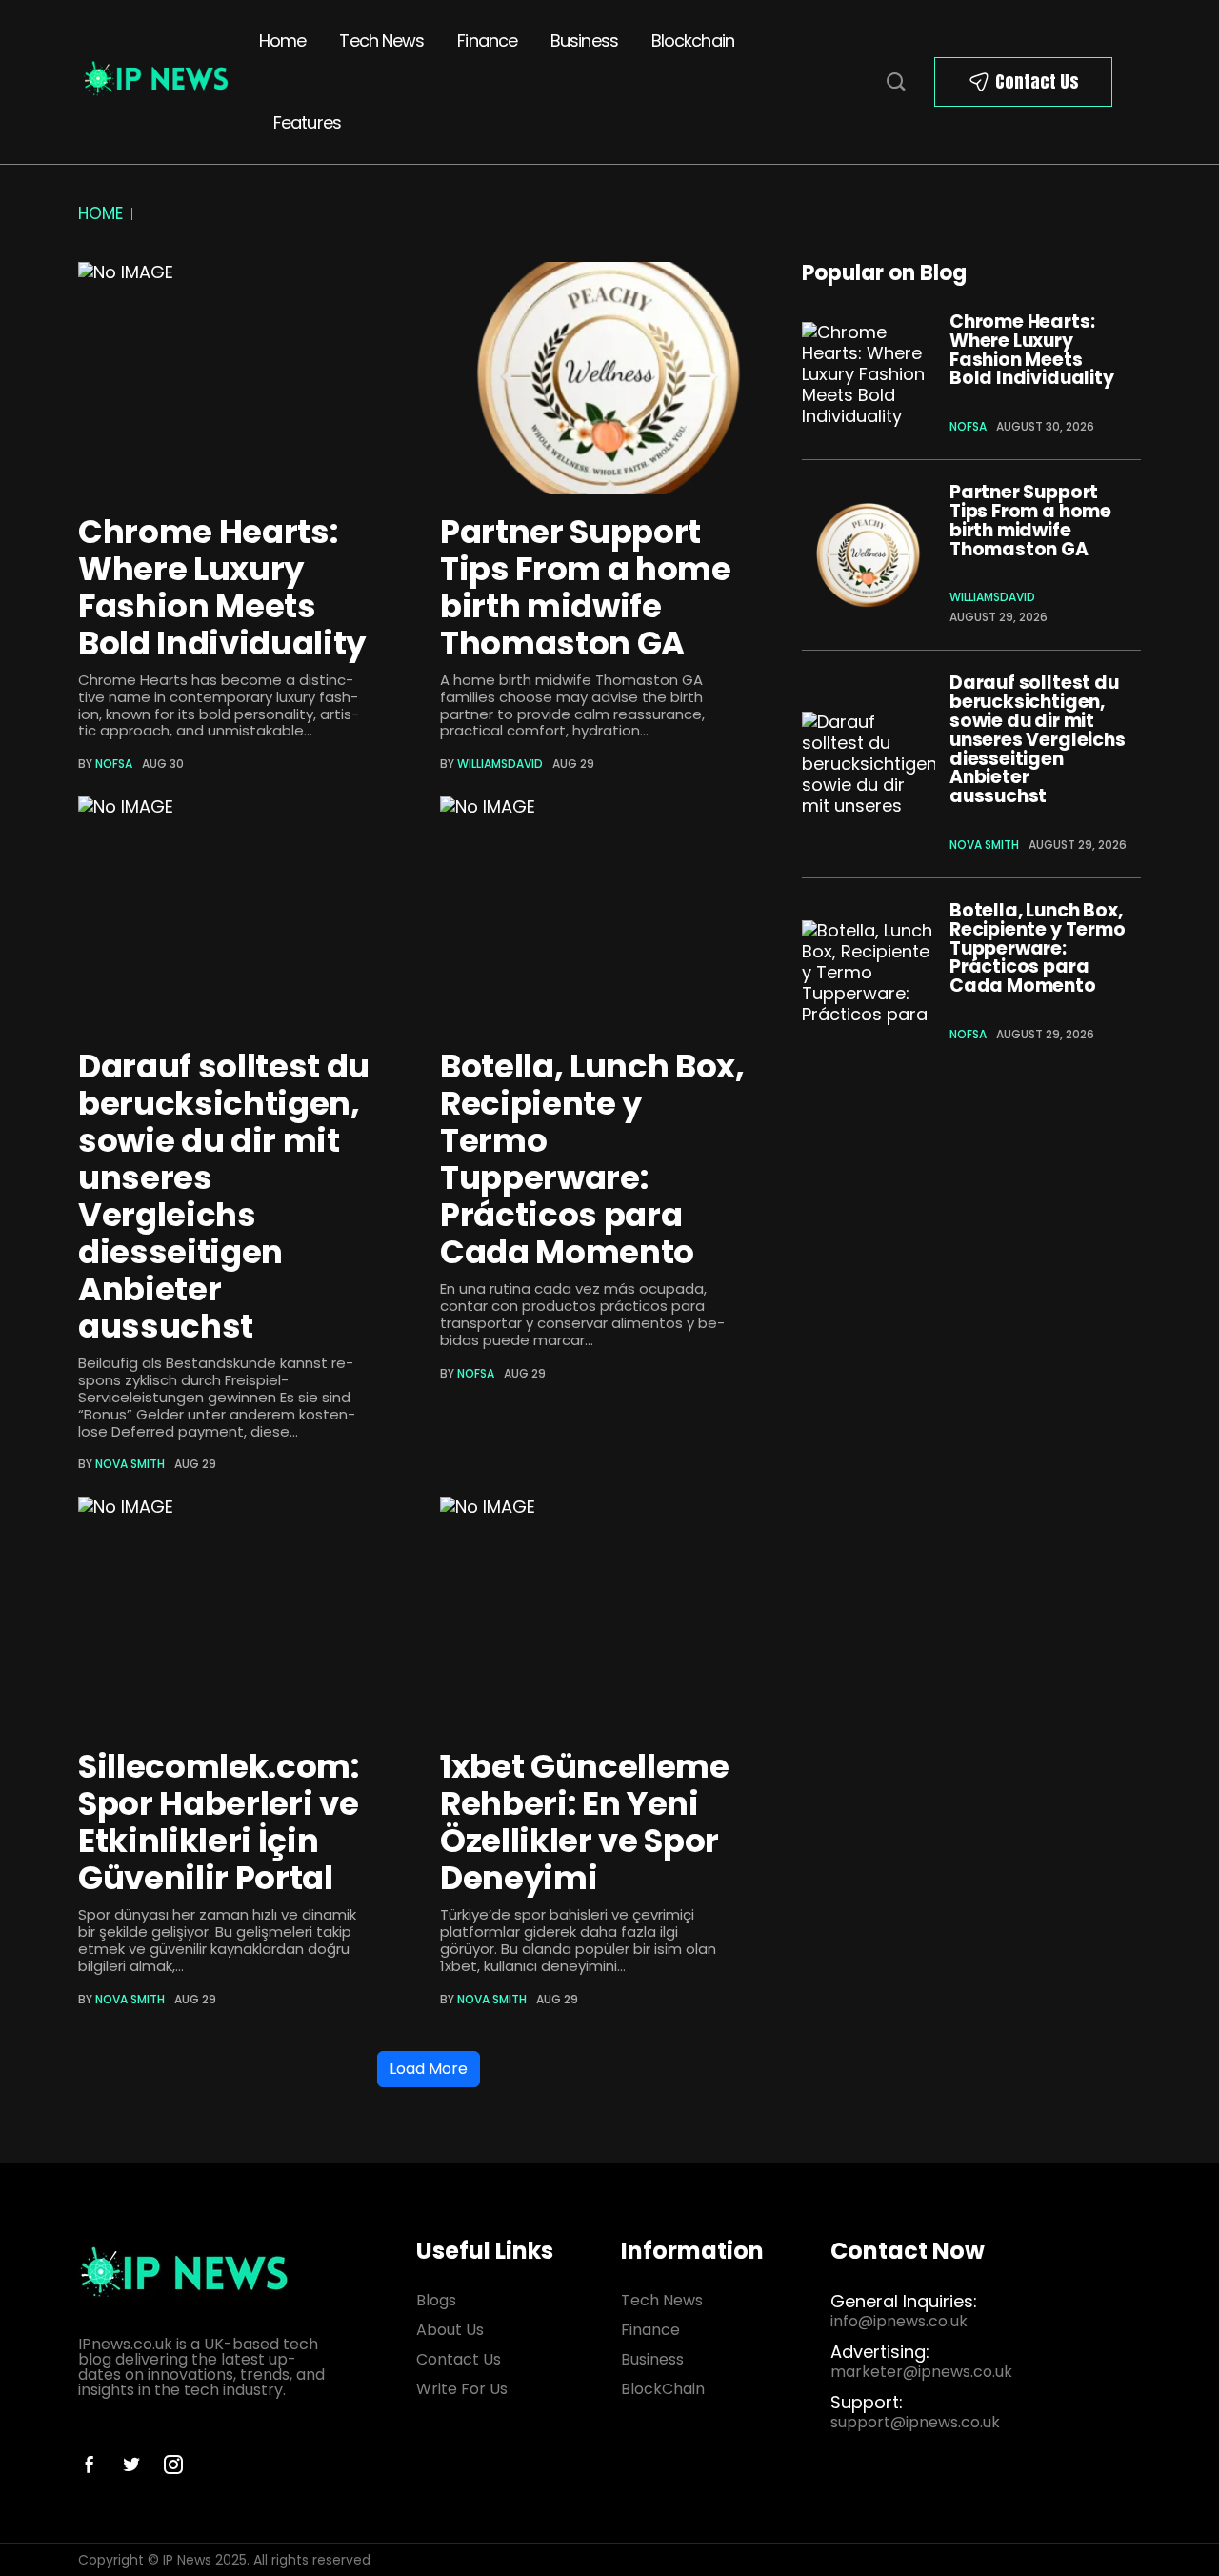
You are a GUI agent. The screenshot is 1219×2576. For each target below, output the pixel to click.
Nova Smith (130, 1464)
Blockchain (693, 40)
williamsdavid (500, 764)
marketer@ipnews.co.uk (921, 2372)
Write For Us (462, 2389)
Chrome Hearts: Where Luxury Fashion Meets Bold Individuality (222, 587)
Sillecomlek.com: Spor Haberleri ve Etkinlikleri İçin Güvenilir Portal (219, 1822)
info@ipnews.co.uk (899, 2321)
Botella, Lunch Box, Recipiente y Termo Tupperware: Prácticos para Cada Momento (592, 1159)
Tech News (381, 40)
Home (282, 40)
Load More (429, 2069)
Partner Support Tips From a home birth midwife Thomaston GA (586, 587)
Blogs (436, 2300)
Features (307, 122)
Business (584, 40)
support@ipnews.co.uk (915, 2422)
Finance (487, 40)
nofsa (114, 764)
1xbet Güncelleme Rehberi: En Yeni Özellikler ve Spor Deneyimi (585, 1822)
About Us (450, 2330)
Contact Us (1037, 81)
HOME (100, 213)
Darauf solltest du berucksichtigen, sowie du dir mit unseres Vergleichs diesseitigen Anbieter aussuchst (224, 1196)
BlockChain (663, 2389)
